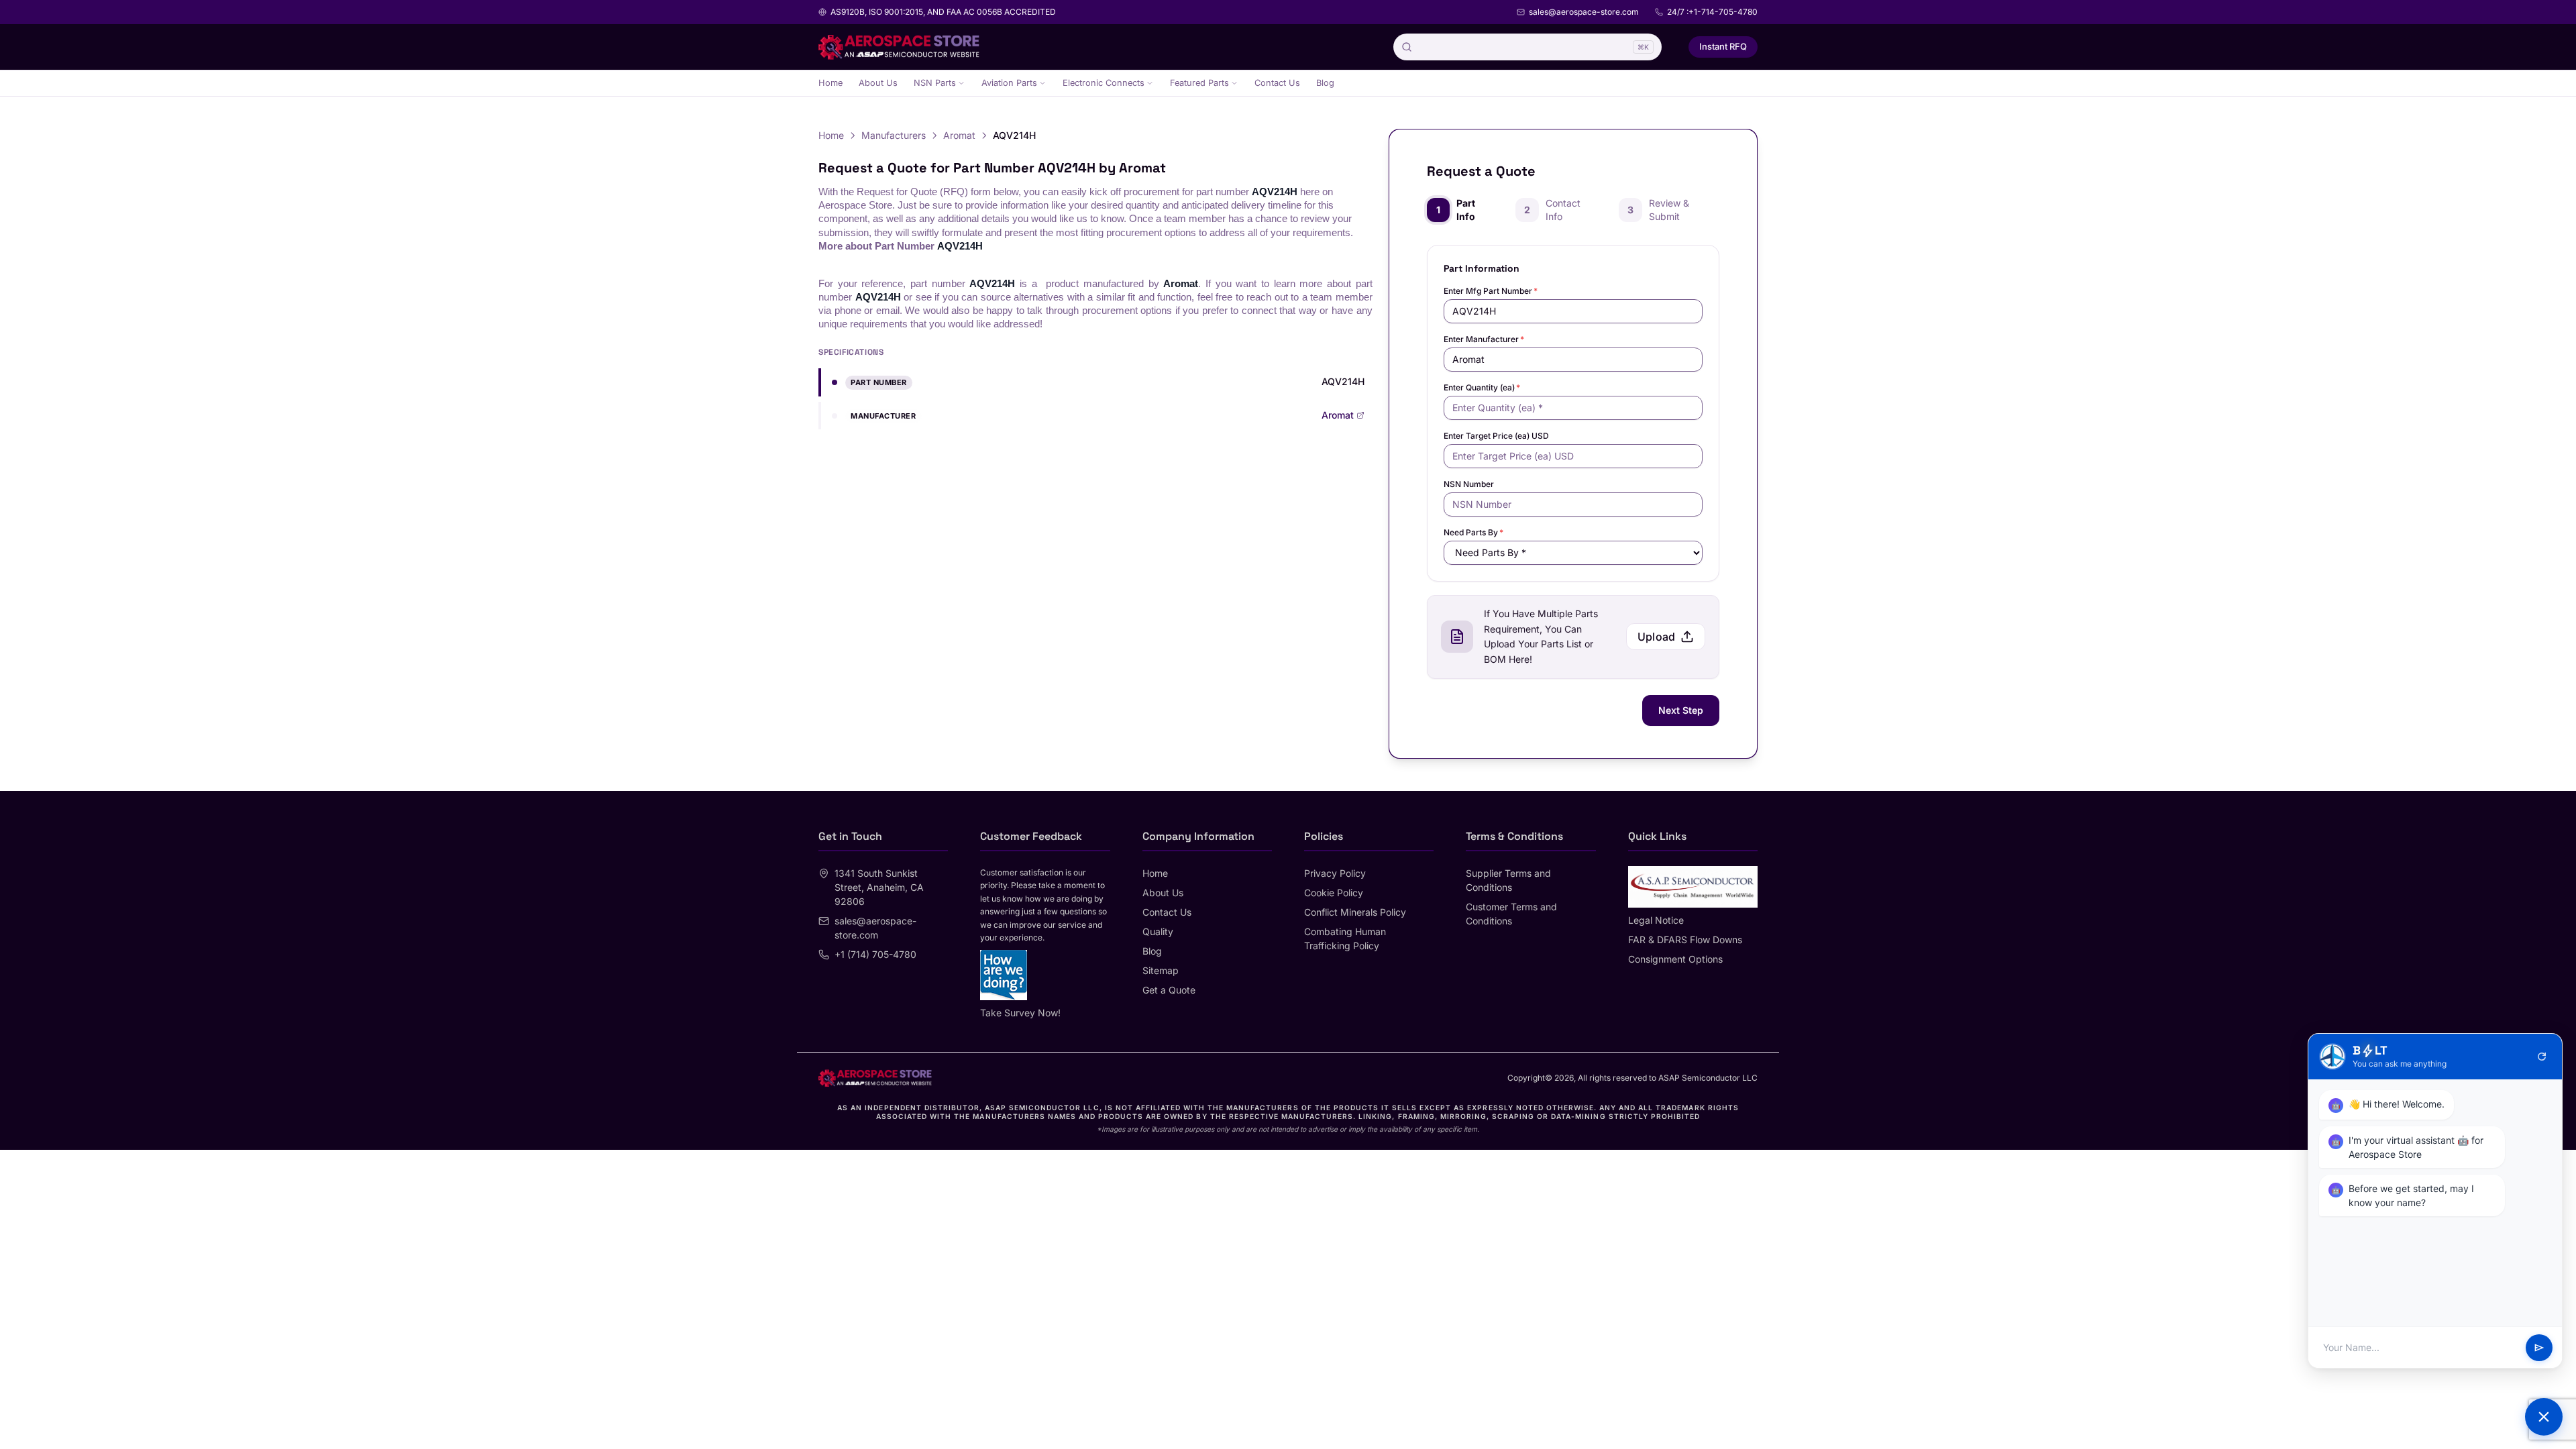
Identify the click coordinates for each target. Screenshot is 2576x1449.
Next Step (1681, 710)
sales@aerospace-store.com (1584, 12)
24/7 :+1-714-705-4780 (1712, 12)
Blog (1325, 83)
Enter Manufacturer (1484, 339)
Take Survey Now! (1020, 1013)
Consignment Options (1675, 959)
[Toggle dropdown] (961, 83)
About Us (878, 83)
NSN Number (1469, 484)
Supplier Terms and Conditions (1508, 880)
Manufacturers (894, 135)
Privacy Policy (1335, 873)
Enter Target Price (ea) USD (1496, 436)
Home (830, 83)
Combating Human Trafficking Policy (1345, 938)
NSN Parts (935, 83)
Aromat (959, 135)
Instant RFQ (1723, 46)
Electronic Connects (1104, 83)
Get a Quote (1169, 990)
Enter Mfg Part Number (1491, 291)
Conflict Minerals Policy (1355, 912)
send (2539, 1348)
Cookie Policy (1334, 893)
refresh (2542, 1057)
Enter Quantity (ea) (1482, 387)
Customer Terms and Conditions (1511, 914)
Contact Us (1277, 83)
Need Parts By (1473, 532)
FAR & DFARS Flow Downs (1685, 940)
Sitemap (1161, 970)
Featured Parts (1199, 83)
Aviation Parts (1009, 83)
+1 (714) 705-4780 (875, 954)
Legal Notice (1656, 920)
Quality (1158, 931)
